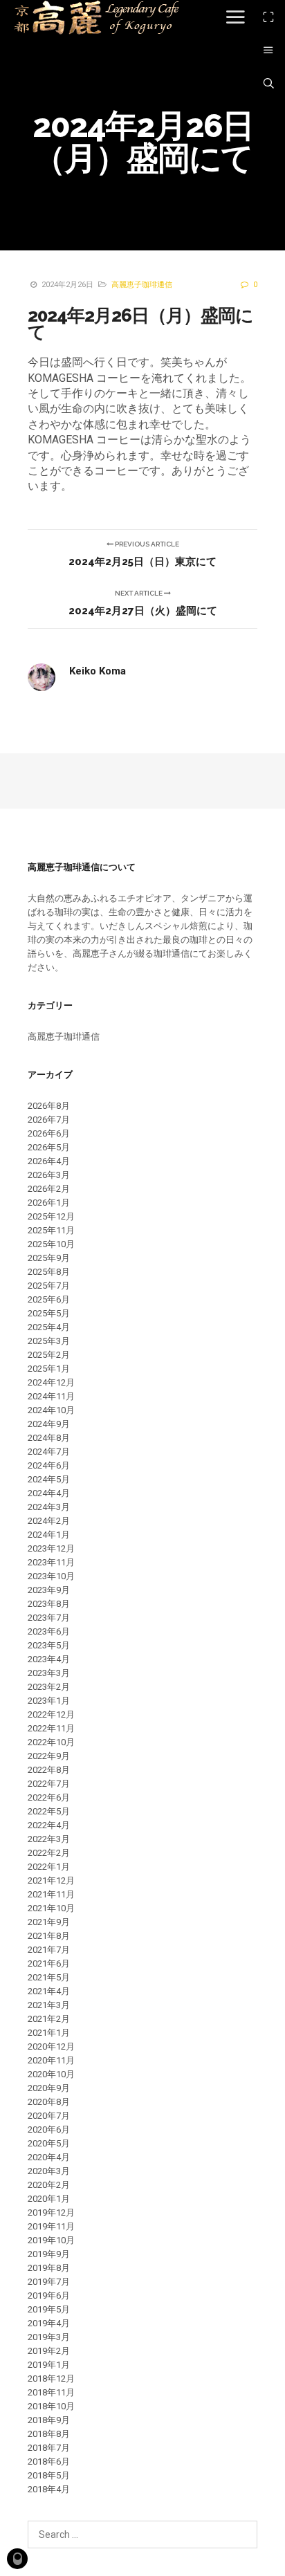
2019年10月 (51, 2240)
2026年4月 (49, 1161)
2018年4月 (49, 2489)
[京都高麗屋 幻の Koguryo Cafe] (96, 17)
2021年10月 (51, 1908)
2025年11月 (51, 1230)
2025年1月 (49, 1369)
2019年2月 (49, 2351)
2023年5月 (49, 1645)
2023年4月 (49, 1659)
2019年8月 (49, 2268)
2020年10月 (51, 2074)
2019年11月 (51, 2226)
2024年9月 (49, 1424)
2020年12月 (51, 2046)
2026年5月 (49, 1147)
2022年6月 (49, 1797)
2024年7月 (49, 1452)
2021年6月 (49, 1963)
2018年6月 (49, 2462)
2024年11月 (51, 1396)
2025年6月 (49, 1299)
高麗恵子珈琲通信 (142, 285)
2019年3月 (49, 2337)
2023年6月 (49, 1631)
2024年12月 (51, 1382)
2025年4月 (49, 1327)
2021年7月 (49, 1950)
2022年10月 (51, 1742)
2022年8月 (49, 1770)
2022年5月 (49, 1811)
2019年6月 (49, 2296)
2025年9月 (49, 1258)
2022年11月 (51, 1728)
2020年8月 (49, 2102)
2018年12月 (51, 2379)
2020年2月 (49, 2185)
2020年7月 (49, 2116)
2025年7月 (49, 1286)
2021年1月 (49, 2033)
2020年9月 (49, 2088)
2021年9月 (49, 1922)
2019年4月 (49, 2323)
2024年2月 (49, 1521)
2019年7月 (49, 2282)
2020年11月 (51, 2060)
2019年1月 (49, 2365)
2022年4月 (49, 1825)
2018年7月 (49, 2448)
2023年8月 (49, 1604)
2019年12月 (51, 2212)
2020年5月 (49, 2143)
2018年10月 (51, 2406)
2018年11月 (51, 2392)
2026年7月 (49, 1120)
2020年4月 (49, 2157)
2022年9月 (49, 1756)
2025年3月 (49, 1341)
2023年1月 (49, 1701)
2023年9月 (49, 1590)
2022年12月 (51, 1714)
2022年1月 (49, 1867)
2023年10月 (51, 1576)
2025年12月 (51, 1216)
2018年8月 (49, 2434)
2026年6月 (49, 1133)
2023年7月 (49, 1618)
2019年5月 (49, 2309)
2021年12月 (51, 1880)
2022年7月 (49, 1784)
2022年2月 (49, 1853)
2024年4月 (49, 1493)
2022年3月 (49, 1839)
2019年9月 (49, 2254)
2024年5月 (49, 1479)
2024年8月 (49, 1438)
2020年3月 (49, 2171)
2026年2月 (49, 1189)
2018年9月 (49, 2420)
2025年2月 (49, 1355)
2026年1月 (49, 1203)
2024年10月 (51, 1410)
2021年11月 (51, 1894)
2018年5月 (49, 2475)
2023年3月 (49, 1673)
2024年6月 (49, 1465)
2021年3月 (49, 2005)
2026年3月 (49, 1175)
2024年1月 (49, 1535)
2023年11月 (51, 1562)
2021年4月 (49, 1991)
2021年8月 (49, 1936)
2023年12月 (51, 1548)
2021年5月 (49, 1977)
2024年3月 (49, 1507)
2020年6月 (49, 2129)
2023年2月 (49, 1687)
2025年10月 (51, 1244)
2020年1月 (49, 2199)
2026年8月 (49, 1106)
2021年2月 (49, 2019)
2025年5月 (49, 1313)
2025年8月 (49, 1272)
